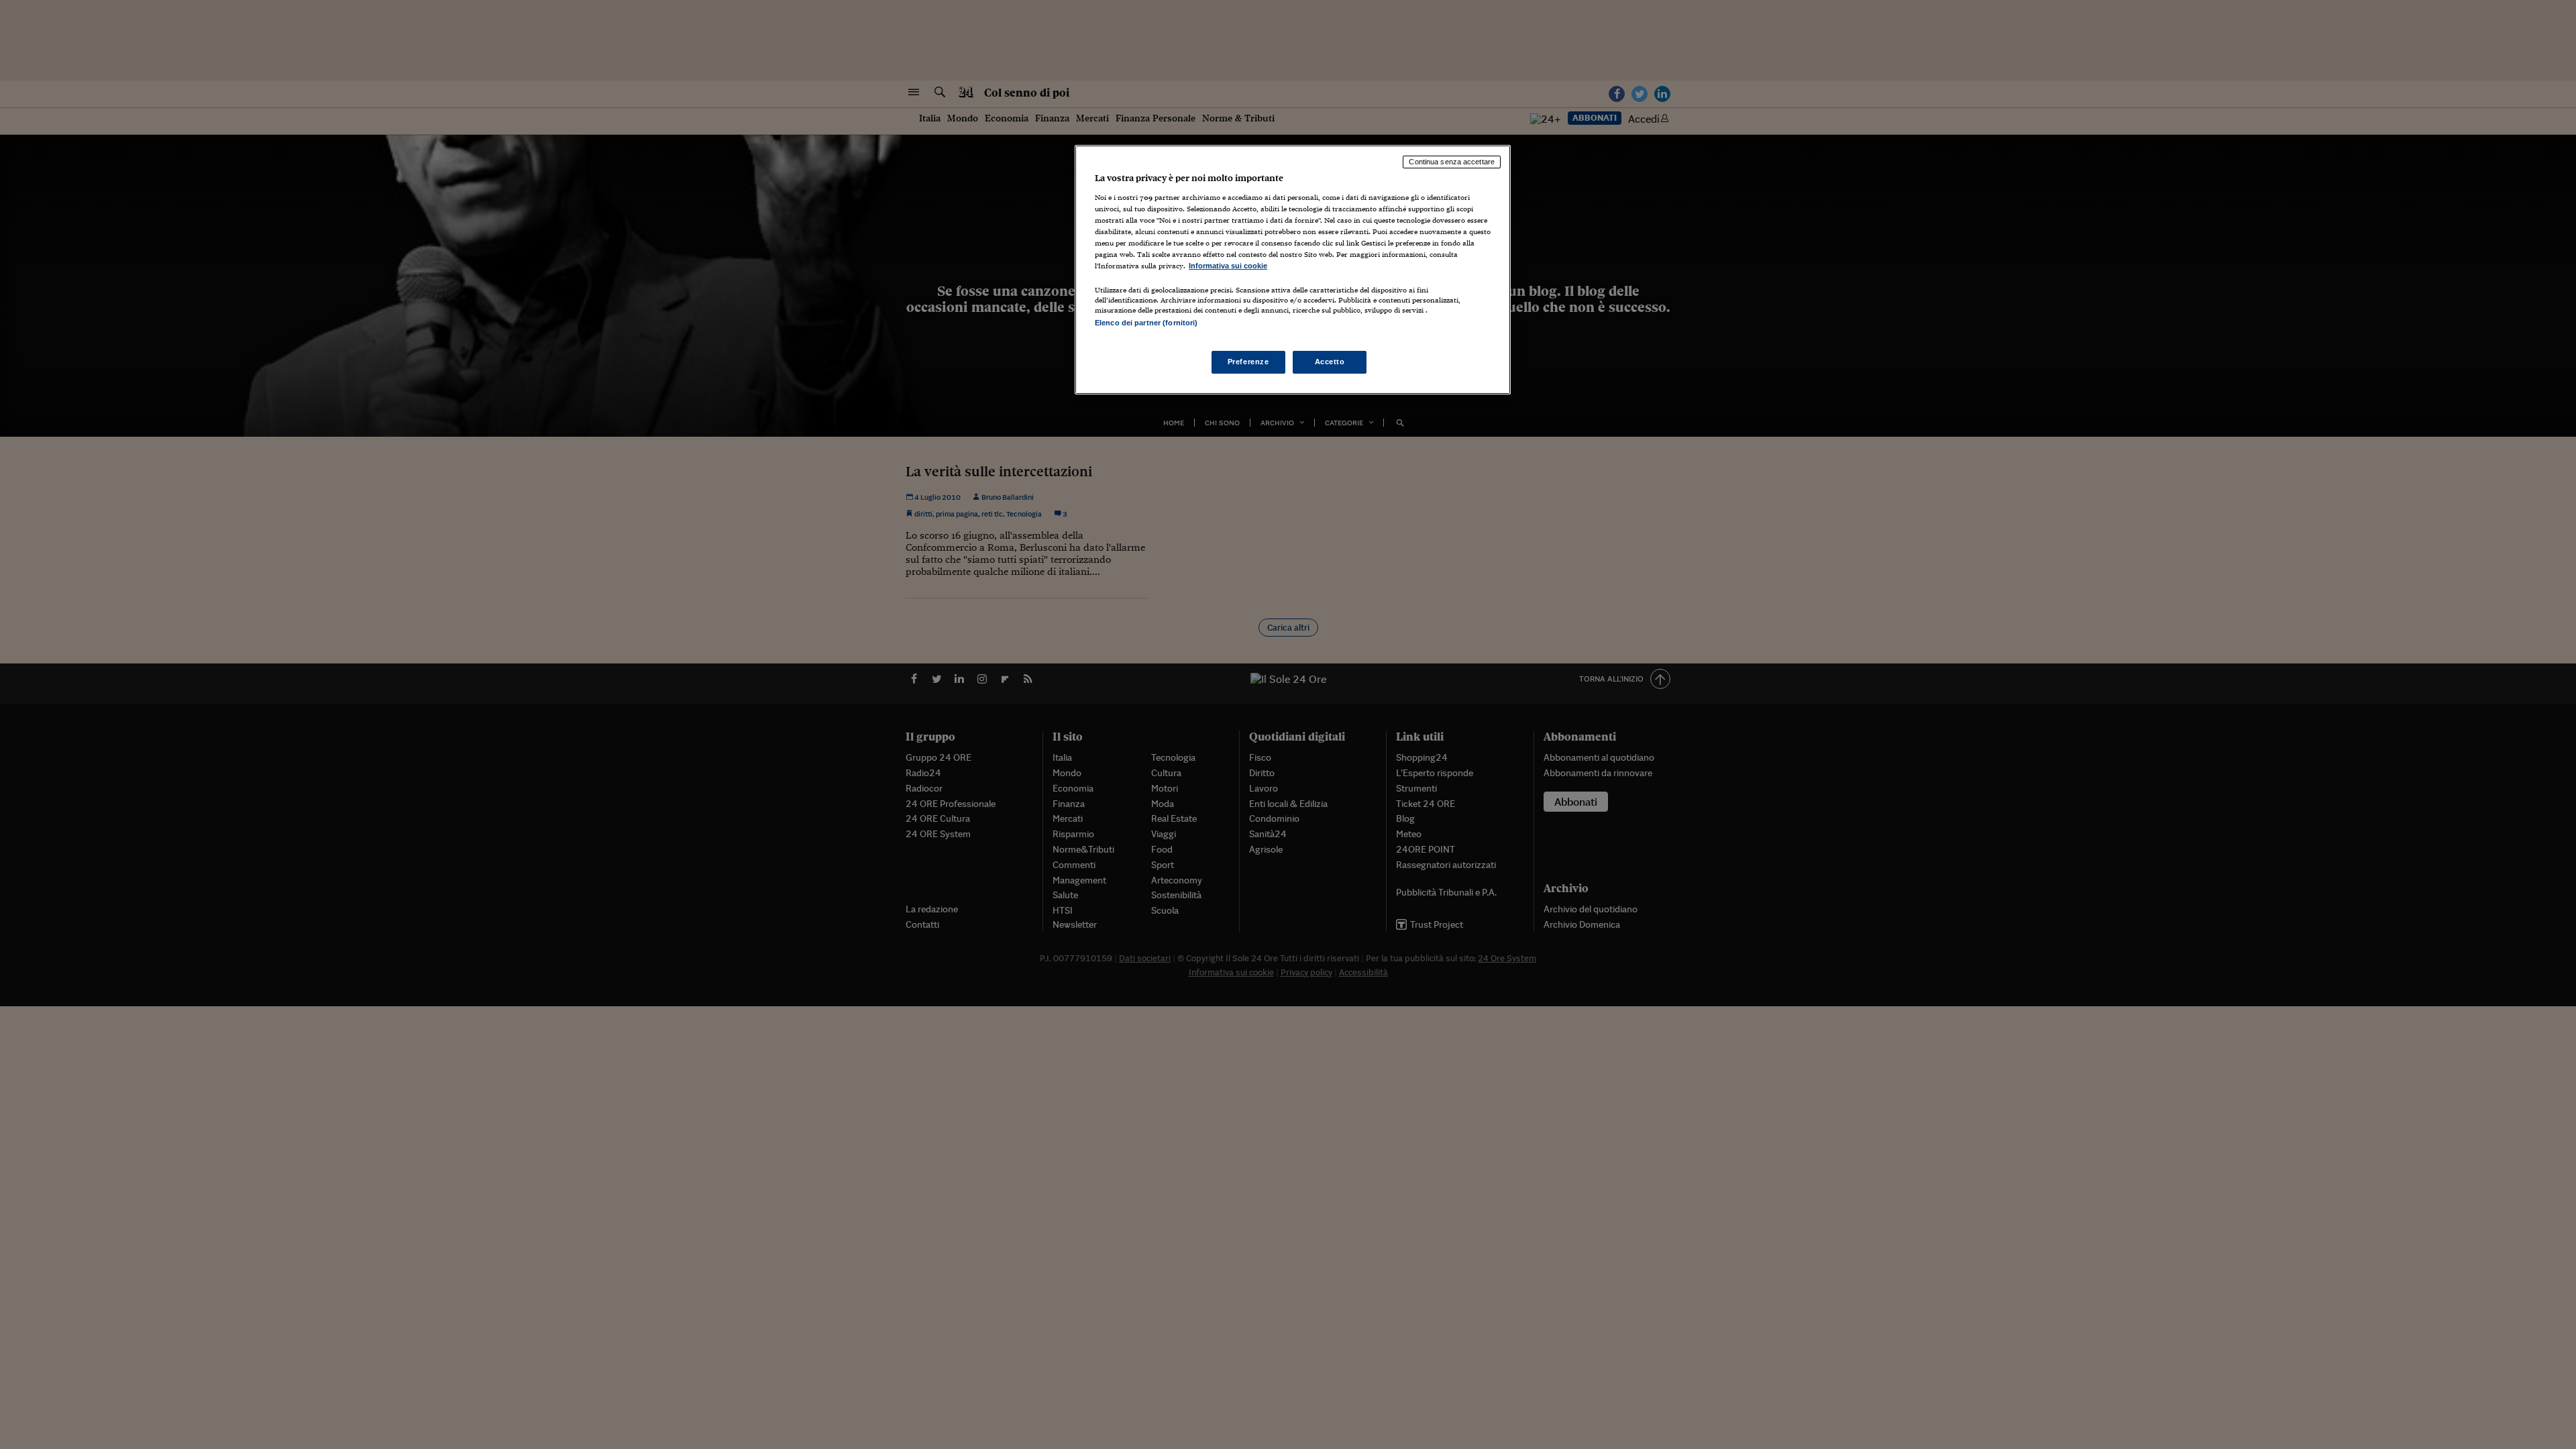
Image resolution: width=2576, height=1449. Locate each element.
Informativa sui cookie (1228, 266)
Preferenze (1248, 362)
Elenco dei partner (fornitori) (1146, 323)
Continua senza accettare (1452, 162)
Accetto (1330, 362)
